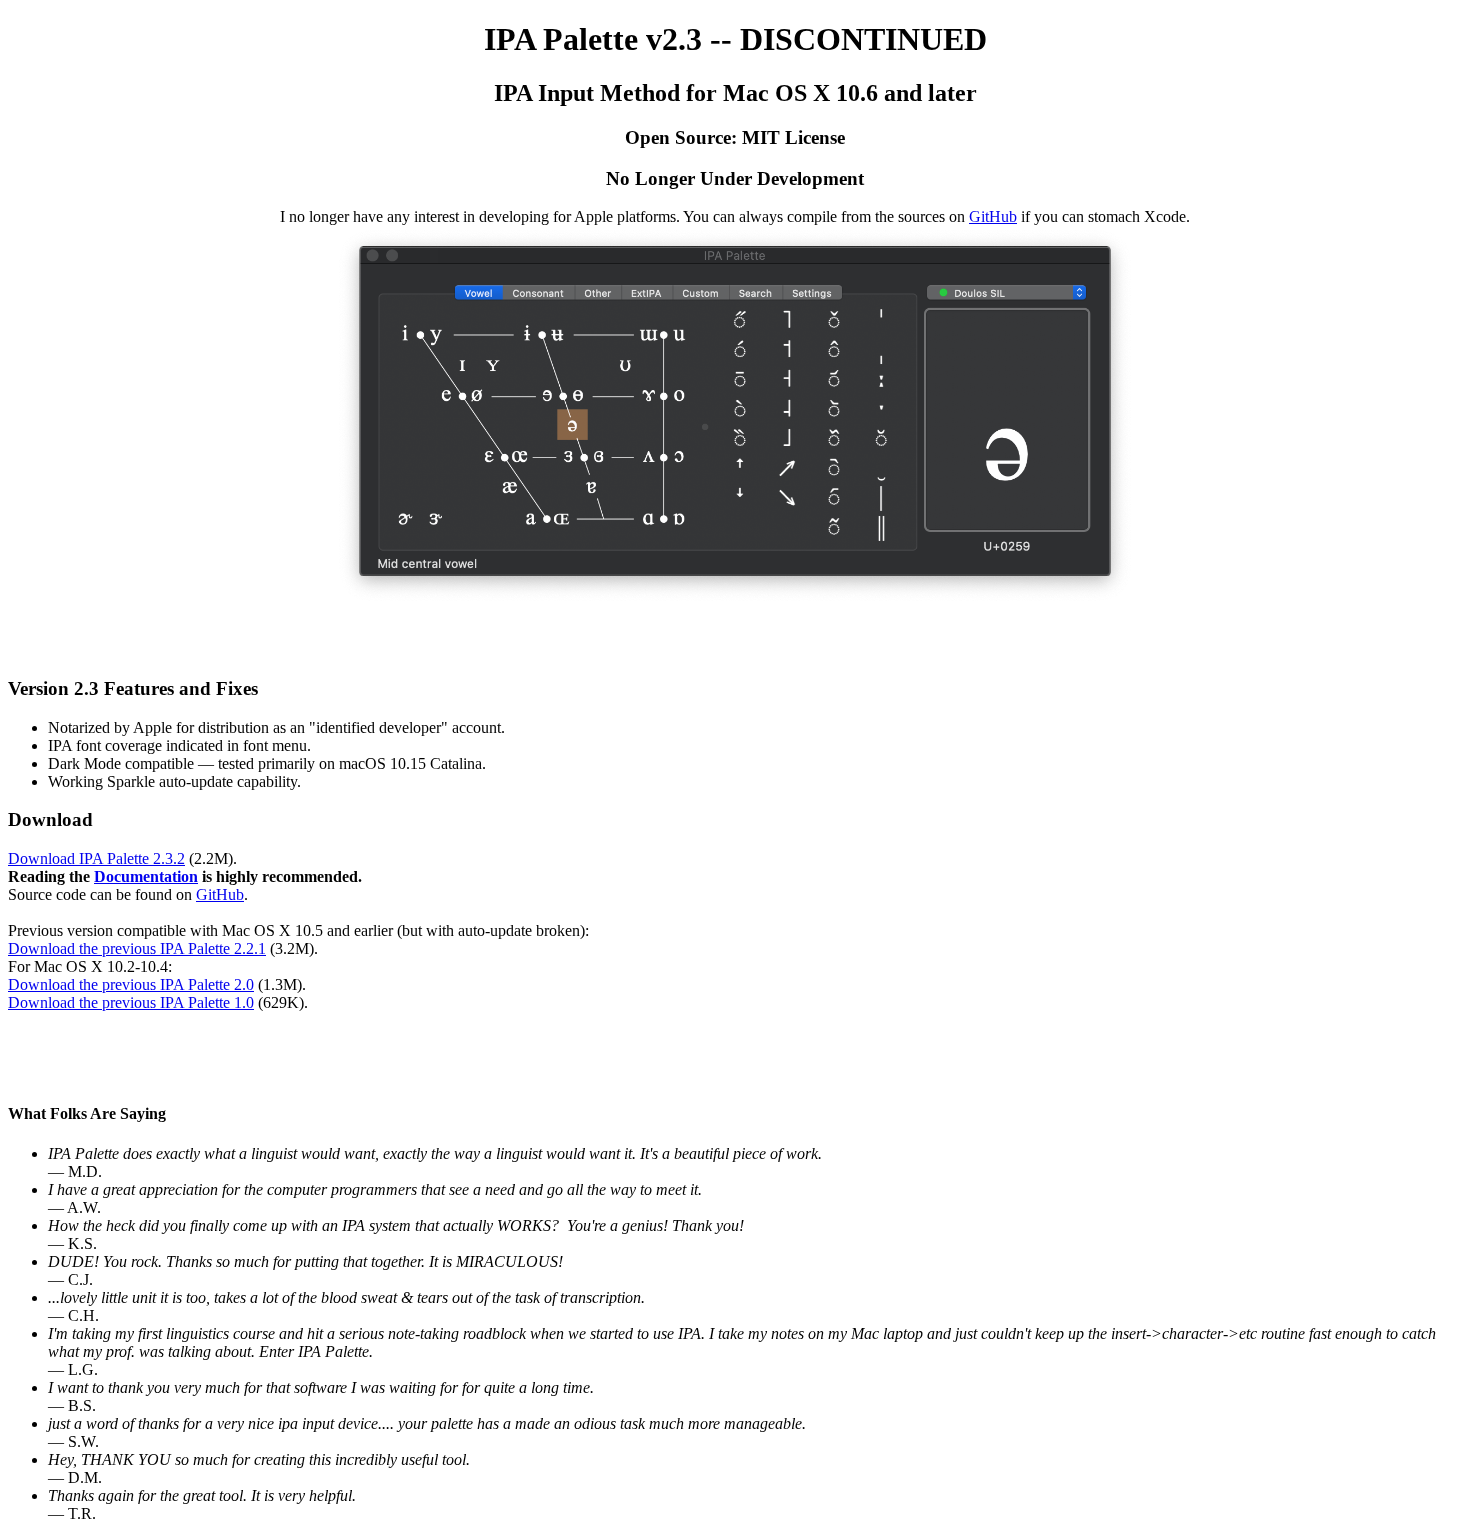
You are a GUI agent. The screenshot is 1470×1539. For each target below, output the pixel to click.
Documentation (146, 876)
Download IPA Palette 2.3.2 (96, 858)
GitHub (993, 216)
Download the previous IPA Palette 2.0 (131, 984)
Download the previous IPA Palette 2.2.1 (137, 948)
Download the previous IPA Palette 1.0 (131, 1002)
